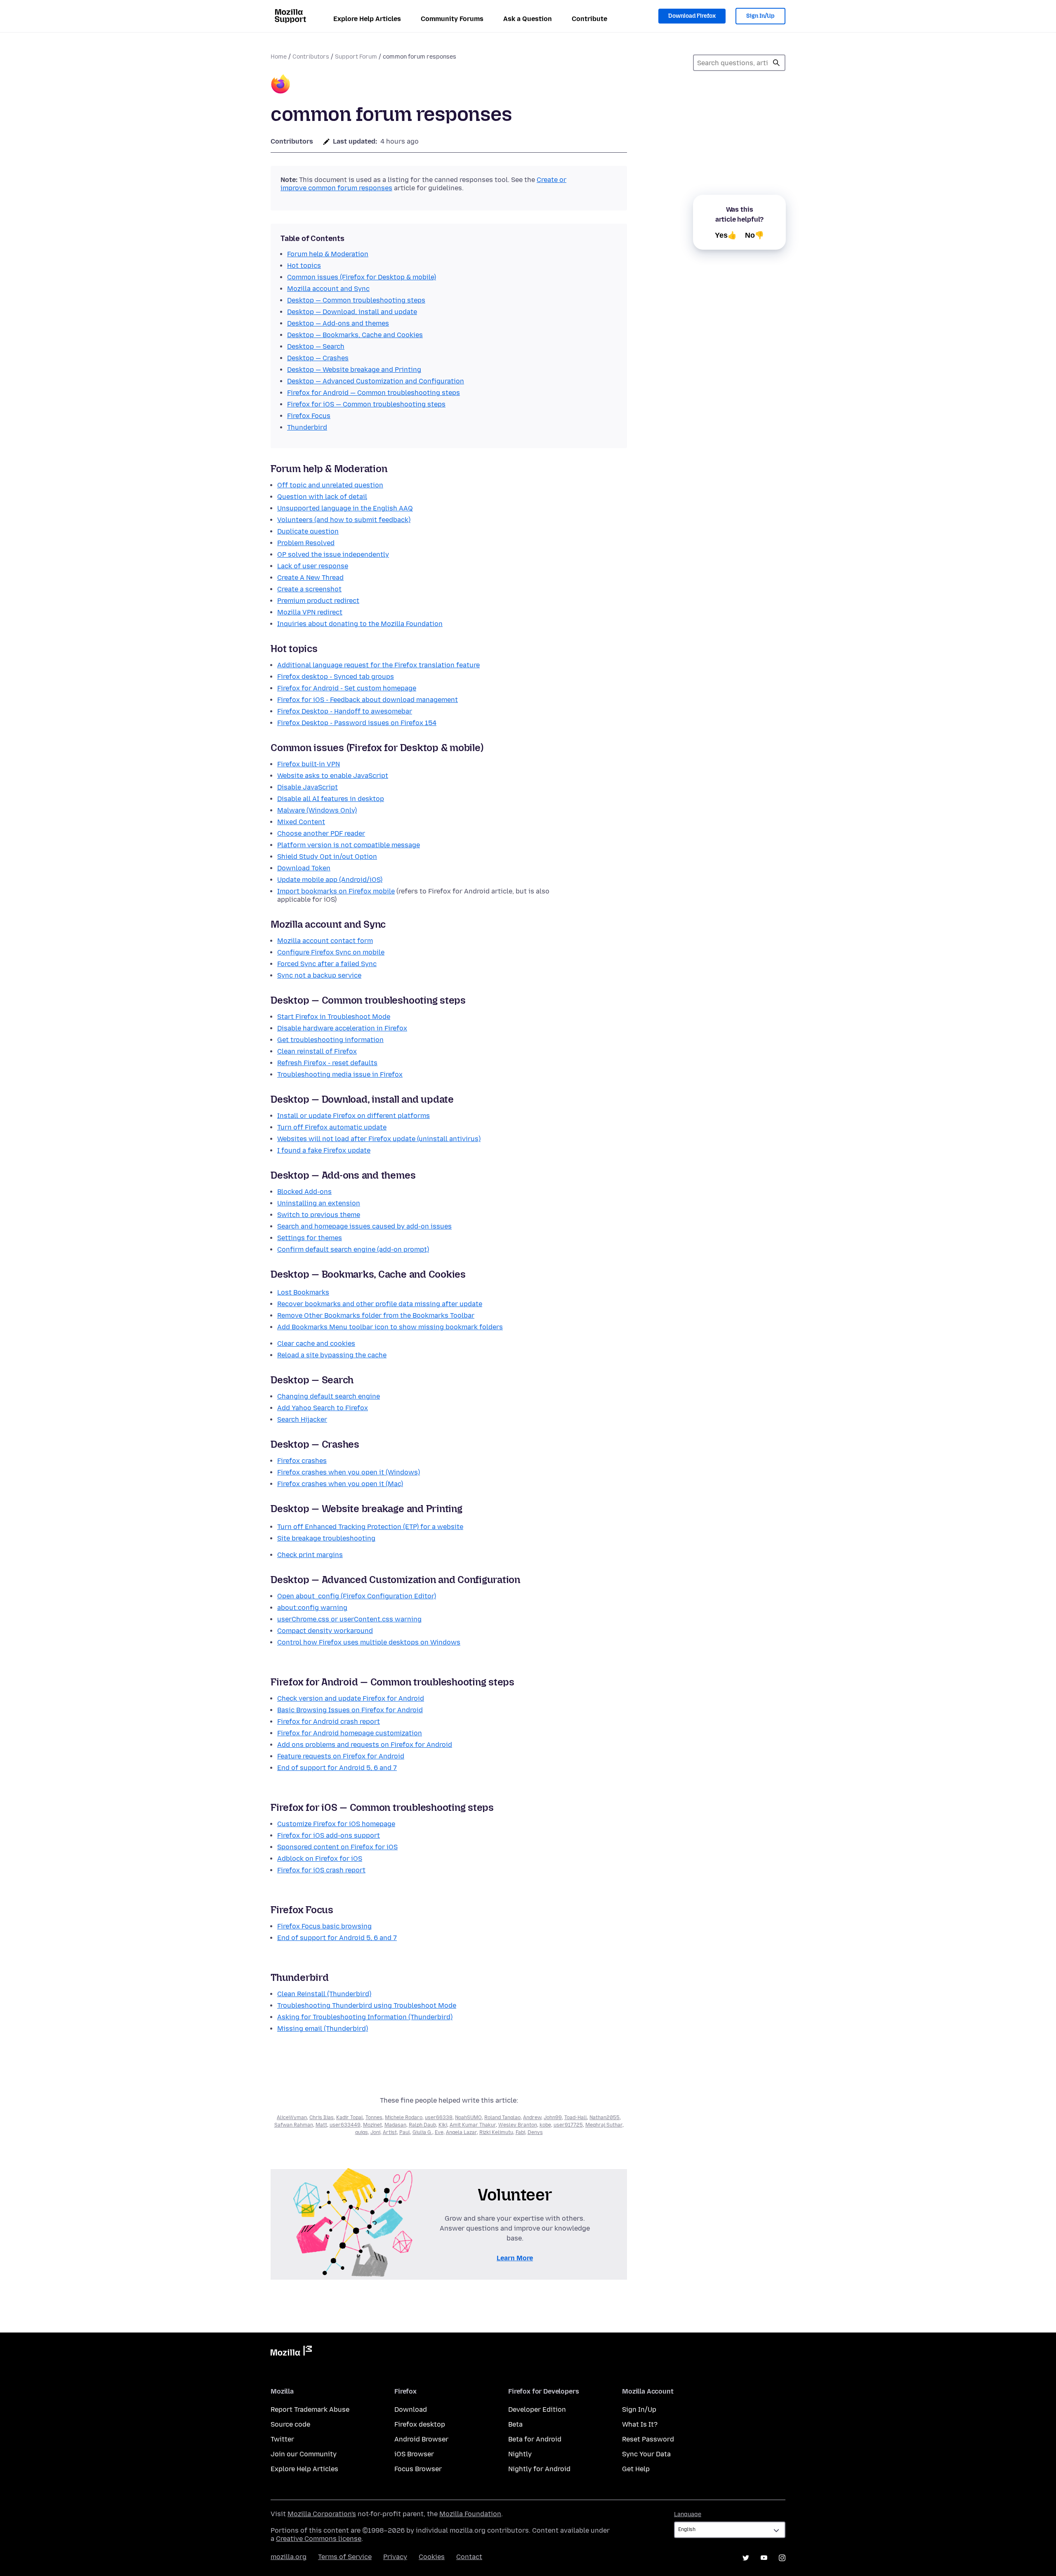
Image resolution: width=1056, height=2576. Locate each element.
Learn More (515, 2258)
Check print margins (310, 1555)
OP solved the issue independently (333, 554)
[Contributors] (280, 85)
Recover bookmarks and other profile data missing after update (380, 1304)
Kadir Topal (350, 2118)
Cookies (432, 2557)
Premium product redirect (318, 601)
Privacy (395, 2557)
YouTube (764, 2558)
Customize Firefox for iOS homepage (336, 1824)
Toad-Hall (576, 2118)
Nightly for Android (539, 2469)
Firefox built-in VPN (309, 764)
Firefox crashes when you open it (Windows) (349, 1472)
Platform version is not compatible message (349, 845)
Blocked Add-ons (304, 1192)
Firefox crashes (302, 1461)
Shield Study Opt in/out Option (327, 857)
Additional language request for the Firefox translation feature (378, 665)
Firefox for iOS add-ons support (329, 1835)
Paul (405, 2132)
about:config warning (312, 1608)
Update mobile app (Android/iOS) (330, 880)
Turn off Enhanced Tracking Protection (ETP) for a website (370, 1527)
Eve (439, 2132)
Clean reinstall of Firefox (317, 1051)
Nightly (520, 2454)
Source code (290, 2424)
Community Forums (452, 19)
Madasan (395, 2125)
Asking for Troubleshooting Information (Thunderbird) (365, 2017)
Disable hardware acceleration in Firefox (342, 1028)
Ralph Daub (422, 2125)
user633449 (345, 2125)
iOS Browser (414, 2454)
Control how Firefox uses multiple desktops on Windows (369, 1642)
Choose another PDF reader (321, 833)
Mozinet (372, 2125)
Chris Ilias (322, 2118)
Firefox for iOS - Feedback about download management (368, 700)
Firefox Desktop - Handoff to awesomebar (345, 711)
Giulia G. (422, 2132)
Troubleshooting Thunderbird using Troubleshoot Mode (367, 2005)
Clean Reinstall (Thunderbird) (324, 1994)
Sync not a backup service (319, 975)
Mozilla (291, 2352)
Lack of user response (313, 566)
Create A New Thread (310, 578)
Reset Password (648, 2439)
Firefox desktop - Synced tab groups (336, 677)
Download (411, 2409)
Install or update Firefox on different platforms (354, 1116)
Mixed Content (301, 822)
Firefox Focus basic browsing (324, 1926)
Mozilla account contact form (325, 941)
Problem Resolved (306, 543)
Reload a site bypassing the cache (332, 1355)
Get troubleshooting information (330, 1040)
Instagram (782, 2558)
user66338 (439, 2118)
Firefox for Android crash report (329, 1722)
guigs (362, 2132)
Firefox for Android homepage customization (350, 1733)
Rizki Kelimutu (496, 2132)
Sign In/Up (760, 16)
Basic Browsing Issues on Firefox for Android (350, 1710)
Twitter (282, 2439)
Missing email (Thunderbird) (323, 2029)
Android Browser (421, 2439)
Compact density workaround (325, 1631)
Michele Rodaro (404, 2118)
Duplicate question (308, 531)
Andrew (532, 2118)
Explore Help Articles (367, 19)
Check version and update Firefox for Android (351, 1698)
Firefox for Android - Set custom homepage (347, 688)
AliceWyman (292, 2118)
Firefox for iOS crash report (321, 1870)
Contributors (311, 57)
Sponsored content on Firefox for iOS (337, 1847)
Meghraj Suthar (604, 2125)
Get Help (636, 2469)
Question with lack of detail (322, 497)
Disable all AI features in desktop (331, 799)
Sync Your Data (646, 2454)
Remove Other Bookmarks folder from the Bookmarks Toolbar (376, 1315)
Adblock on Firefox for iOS (320, 1859)
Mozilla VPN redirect (310, 612)
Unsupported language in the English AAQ (345, 508)
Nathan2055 (605, 2118)
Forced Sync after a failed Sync (327, 964)
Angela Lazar (461, 2132)
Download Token (304, 868)
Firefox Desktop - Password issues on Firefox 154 (357, 723)
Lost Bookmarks (303, 1292)
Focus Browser (418, 2469)
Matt (321, 2125)
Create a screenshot (309, 589)
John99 (553, 2118)
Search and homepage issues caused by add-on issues (364, 1226)
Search (776, 63)
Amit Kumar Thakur (473, 2125)
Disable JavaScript (308, 787)
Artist (390, 2132)
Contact (469, 2557)
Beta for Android (535, 2439)
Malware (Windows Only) (317, 810)
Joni (375, 2132)
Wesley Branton (518, 2125)
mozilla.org (289, 2557)
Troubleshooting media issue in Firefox (340, 1074)
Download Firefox (692, 16)
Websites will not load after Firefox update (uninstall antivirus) (379, 1139)
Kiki (443, 2125)
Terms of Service (345, 2557)
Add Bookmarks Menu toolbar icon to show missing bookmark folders (390, 1327)
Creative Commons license (319, 2539)
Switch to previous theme (319, 1215)
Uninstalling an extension (319, 1203)
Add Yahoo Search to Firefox (323, 1408)
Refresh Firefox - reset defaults (327, 1063)
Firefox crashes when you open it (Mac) (340, 1484)
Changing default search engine (329, 1396)
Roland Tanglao (502, 2118)
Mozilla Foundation (470, 2514)
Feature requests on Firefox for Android (341, 1756)
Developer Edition (537, 2409)
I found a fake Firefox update (324, 1150)
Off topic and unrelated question (330, 485)
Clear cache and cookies (316, 1344)
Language (688, 2514)
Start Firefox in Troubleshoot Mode (334, 1017)
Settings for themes (310, 1238)
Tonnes (374, 2118)
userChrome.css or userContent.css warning (349, 1619)
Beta (515, 2424)
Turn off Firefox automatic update (332, 1127)
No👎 (754, 235)
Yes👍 (726, 235)
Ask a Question (528, 19)
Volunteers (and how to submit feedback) (344, 520)
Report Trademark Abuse (310, 2409)
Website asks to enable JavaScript (333, 776)
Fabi (520, 2132)
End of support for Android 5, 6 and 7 (337, 1768)
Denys (535, 2132)
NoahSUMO (468, 2118)
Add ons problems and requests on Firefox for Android (365, 1745)
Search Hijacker (302, 1419)
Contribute (589, 19)
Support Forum (356, 57)
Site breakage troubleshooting (326, 1538)
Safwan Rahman (294, 2125)
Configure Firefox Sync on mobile (331, 952)
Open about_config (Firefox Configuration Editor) (357, 1596)
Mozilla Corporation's (322, 2514)
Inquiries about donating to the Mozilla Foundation (360, 624)
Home (279, 57)
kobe (545, 2125)
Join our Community (304, 2454)
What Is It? (640, 2424)
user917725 (568, 2125)
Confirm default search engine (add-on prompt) (353, 1249)
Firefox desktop (420, 2424)
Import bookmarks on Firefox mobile (336, 891)
